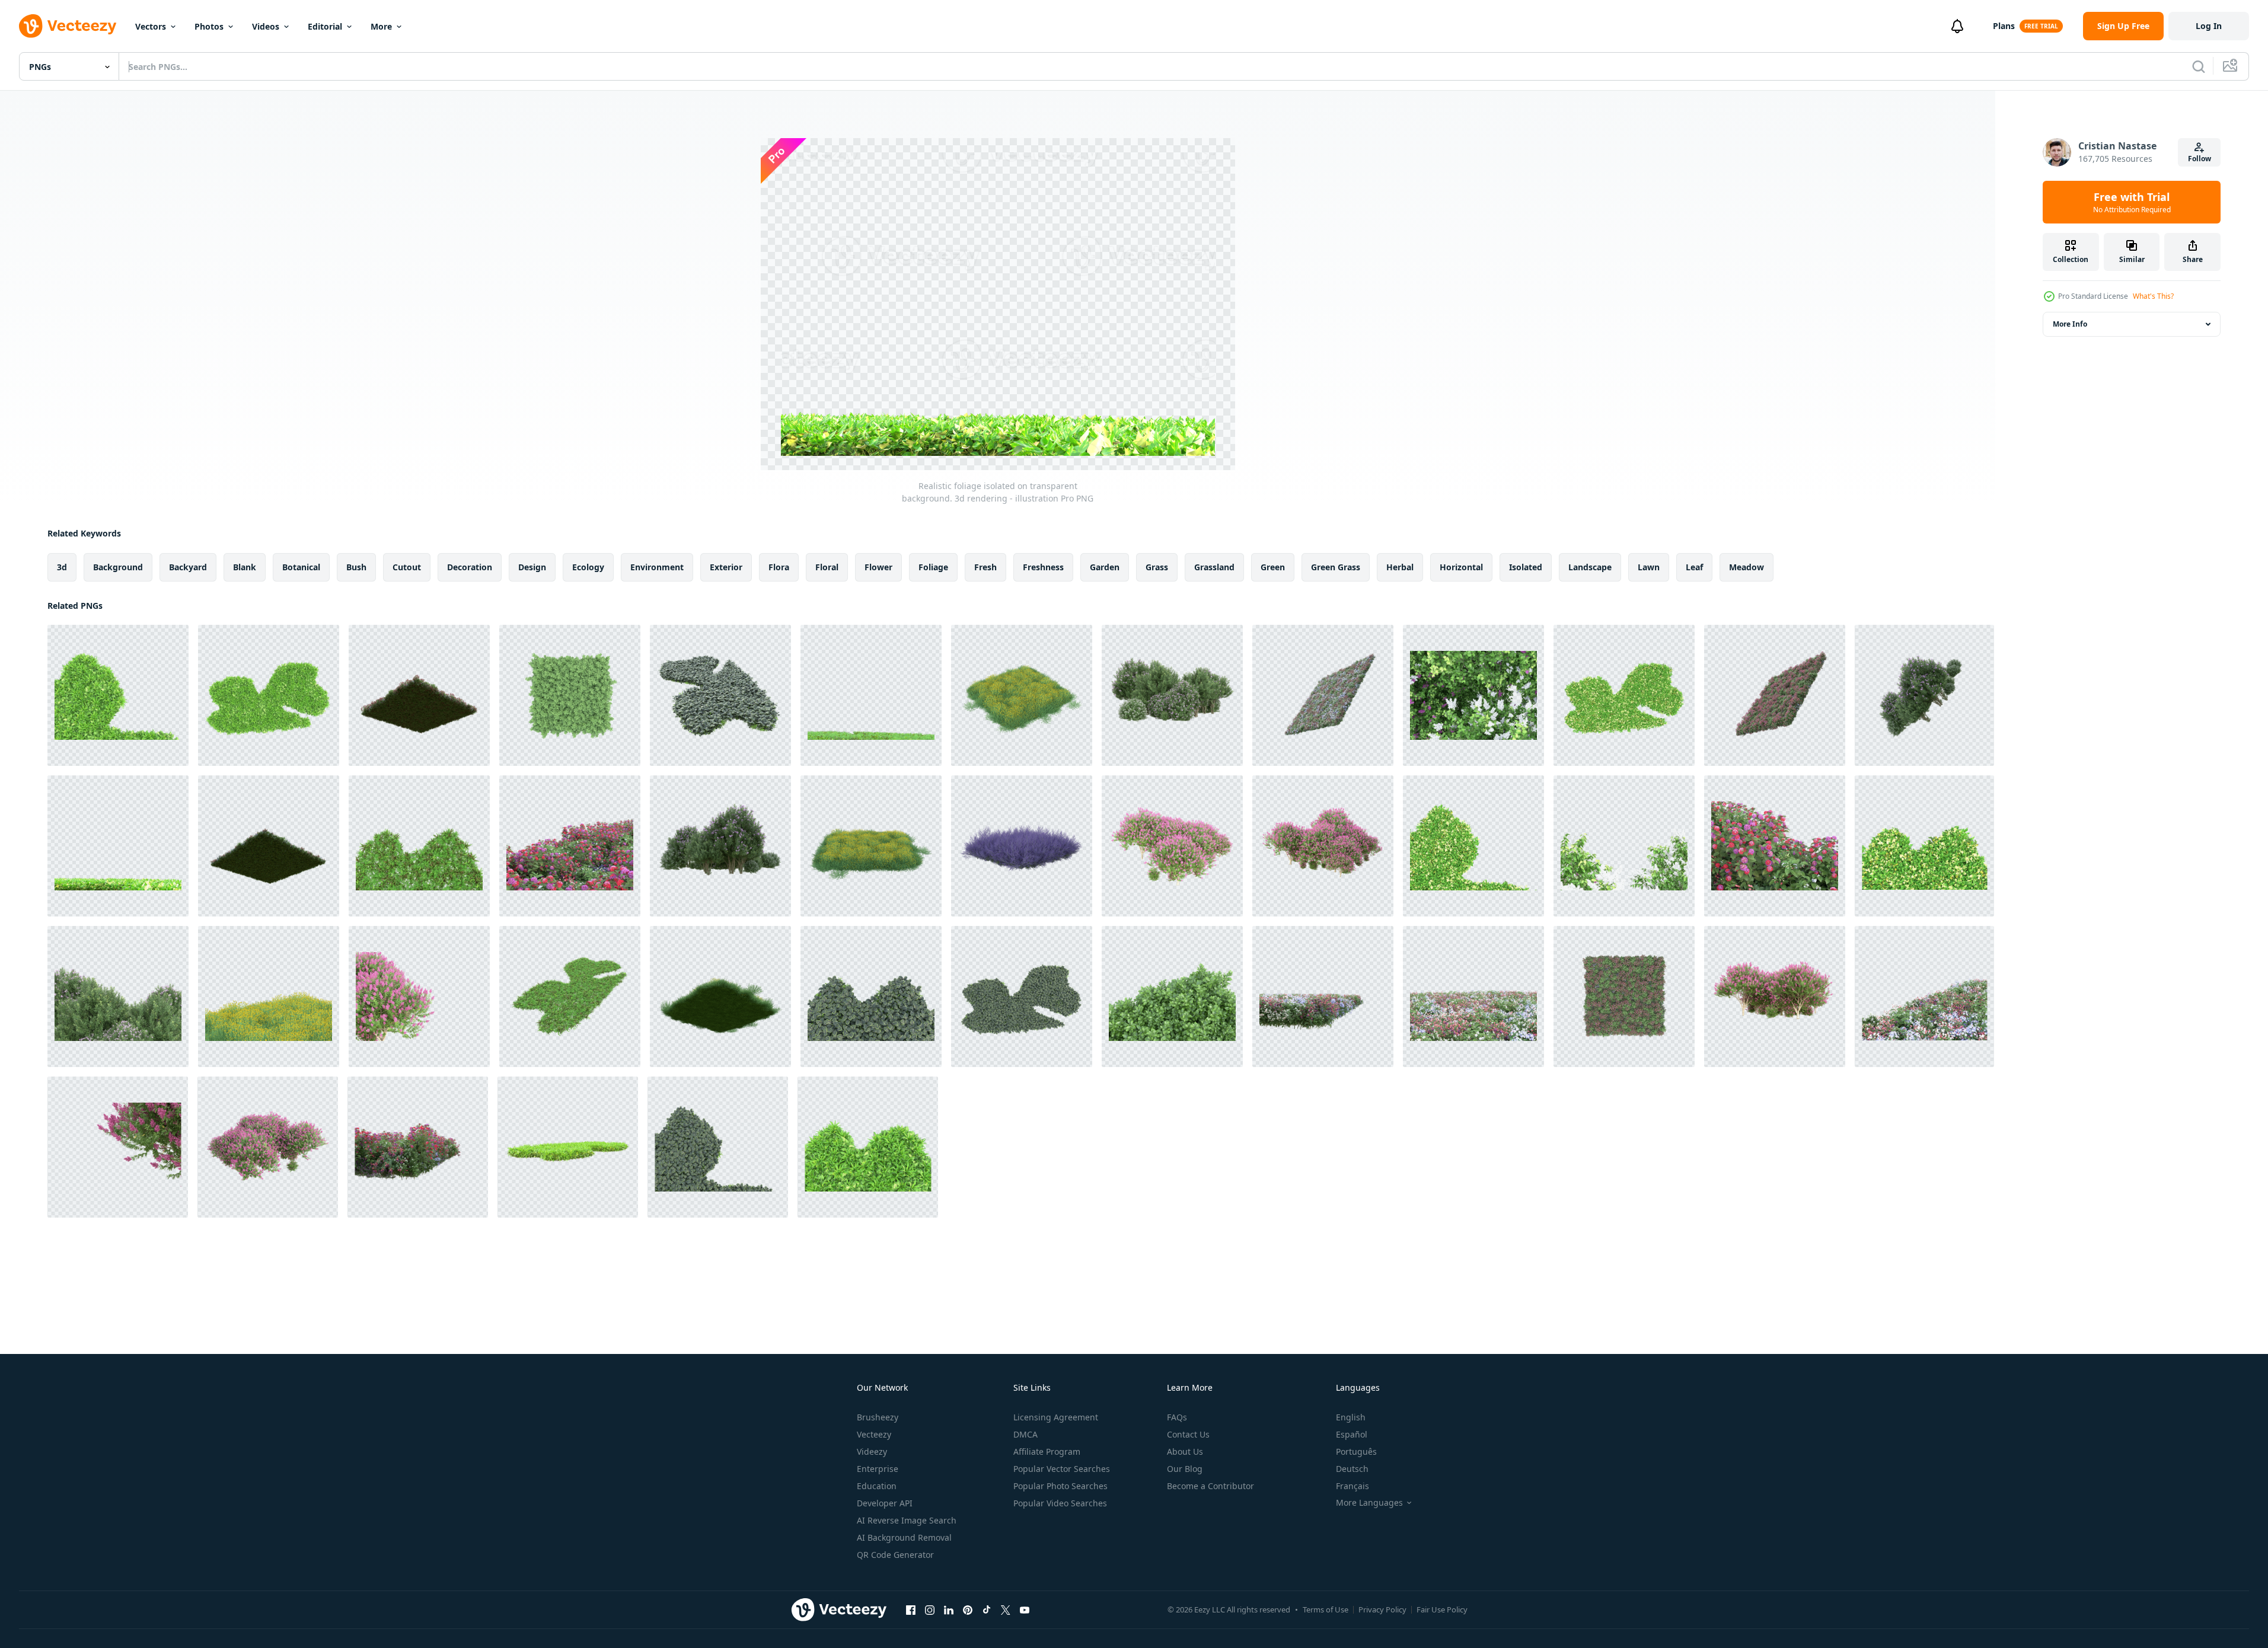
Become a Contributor (1210, 1486)
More (381, 26)
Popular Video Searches (1060, 1503)
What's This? (2153, 296)
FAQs (1177, 1417)
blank (245, 567)
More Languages (1369, 1503)
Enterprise (878, 1469)
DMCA (1025, 1434)
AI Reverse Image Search (907, 1520)
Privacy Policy (1382, 1609)
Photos (209, 26)
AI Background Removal (904, 1537)
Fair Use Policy (1442, 1609)
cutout (407, 567)
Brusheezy (878, 1417)
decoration (470, 567)
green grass (1336, 567)
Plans (2004, 26)
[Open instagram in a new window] (930, 1609)
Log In (2209, 26)
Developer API (885, 1503)
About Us (1185, 1451)
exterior (726, 567)
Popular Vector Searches (1062, 1469)
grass (1157, 567)
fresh (985, 567)
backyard (188, 567)
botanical (301, 567)
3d (62, 567)
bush (356, 567)
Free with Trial (2132, 202)
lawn (1649, 567)
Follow (2200, 159)
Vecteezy (874, 1434)
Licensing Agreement (1056, 1417)
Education (877, 1486)
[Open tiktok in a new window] (987, 1609)
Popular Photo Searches (1060, 1486)
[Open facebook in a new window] (911, 1609)
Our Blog (1185, 1469)
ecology (588, 567)
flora (779, 567)
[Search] (2199, 66)
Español (1352, 1434)
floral (827, 567)
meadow (1747, 567)
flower (878, 567)
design (532, 567)
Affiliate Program (1047, 1451)
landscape (1590, 567)
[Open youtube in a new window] (1025, 1609)
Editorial (325, 26)
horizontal (1461, 567)
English (1351, 1417)
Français (1352, 1486)
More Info (2070, 324)
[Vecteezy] (68, 26)
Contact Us (1188, 1434)
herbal (1400, 567)
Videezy (872, 1451)
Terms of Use (1326, 1609)
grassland (1214, 567)
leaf (1694, 567)
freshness (1043, 567)
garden (1105, 567)
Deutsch (1352, 1469)
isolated (1526, 567)
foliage (933, 567)
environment (657, 567)
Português (1356, 1451)
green (1273, 567)
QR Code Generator (895, 1555)
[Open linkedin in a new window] (949, 1609)
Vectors (151, 26)
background (118, 567)
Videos (266, 26)
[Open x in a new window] (1006, 1609)
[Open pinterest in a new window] (968, 1609)
